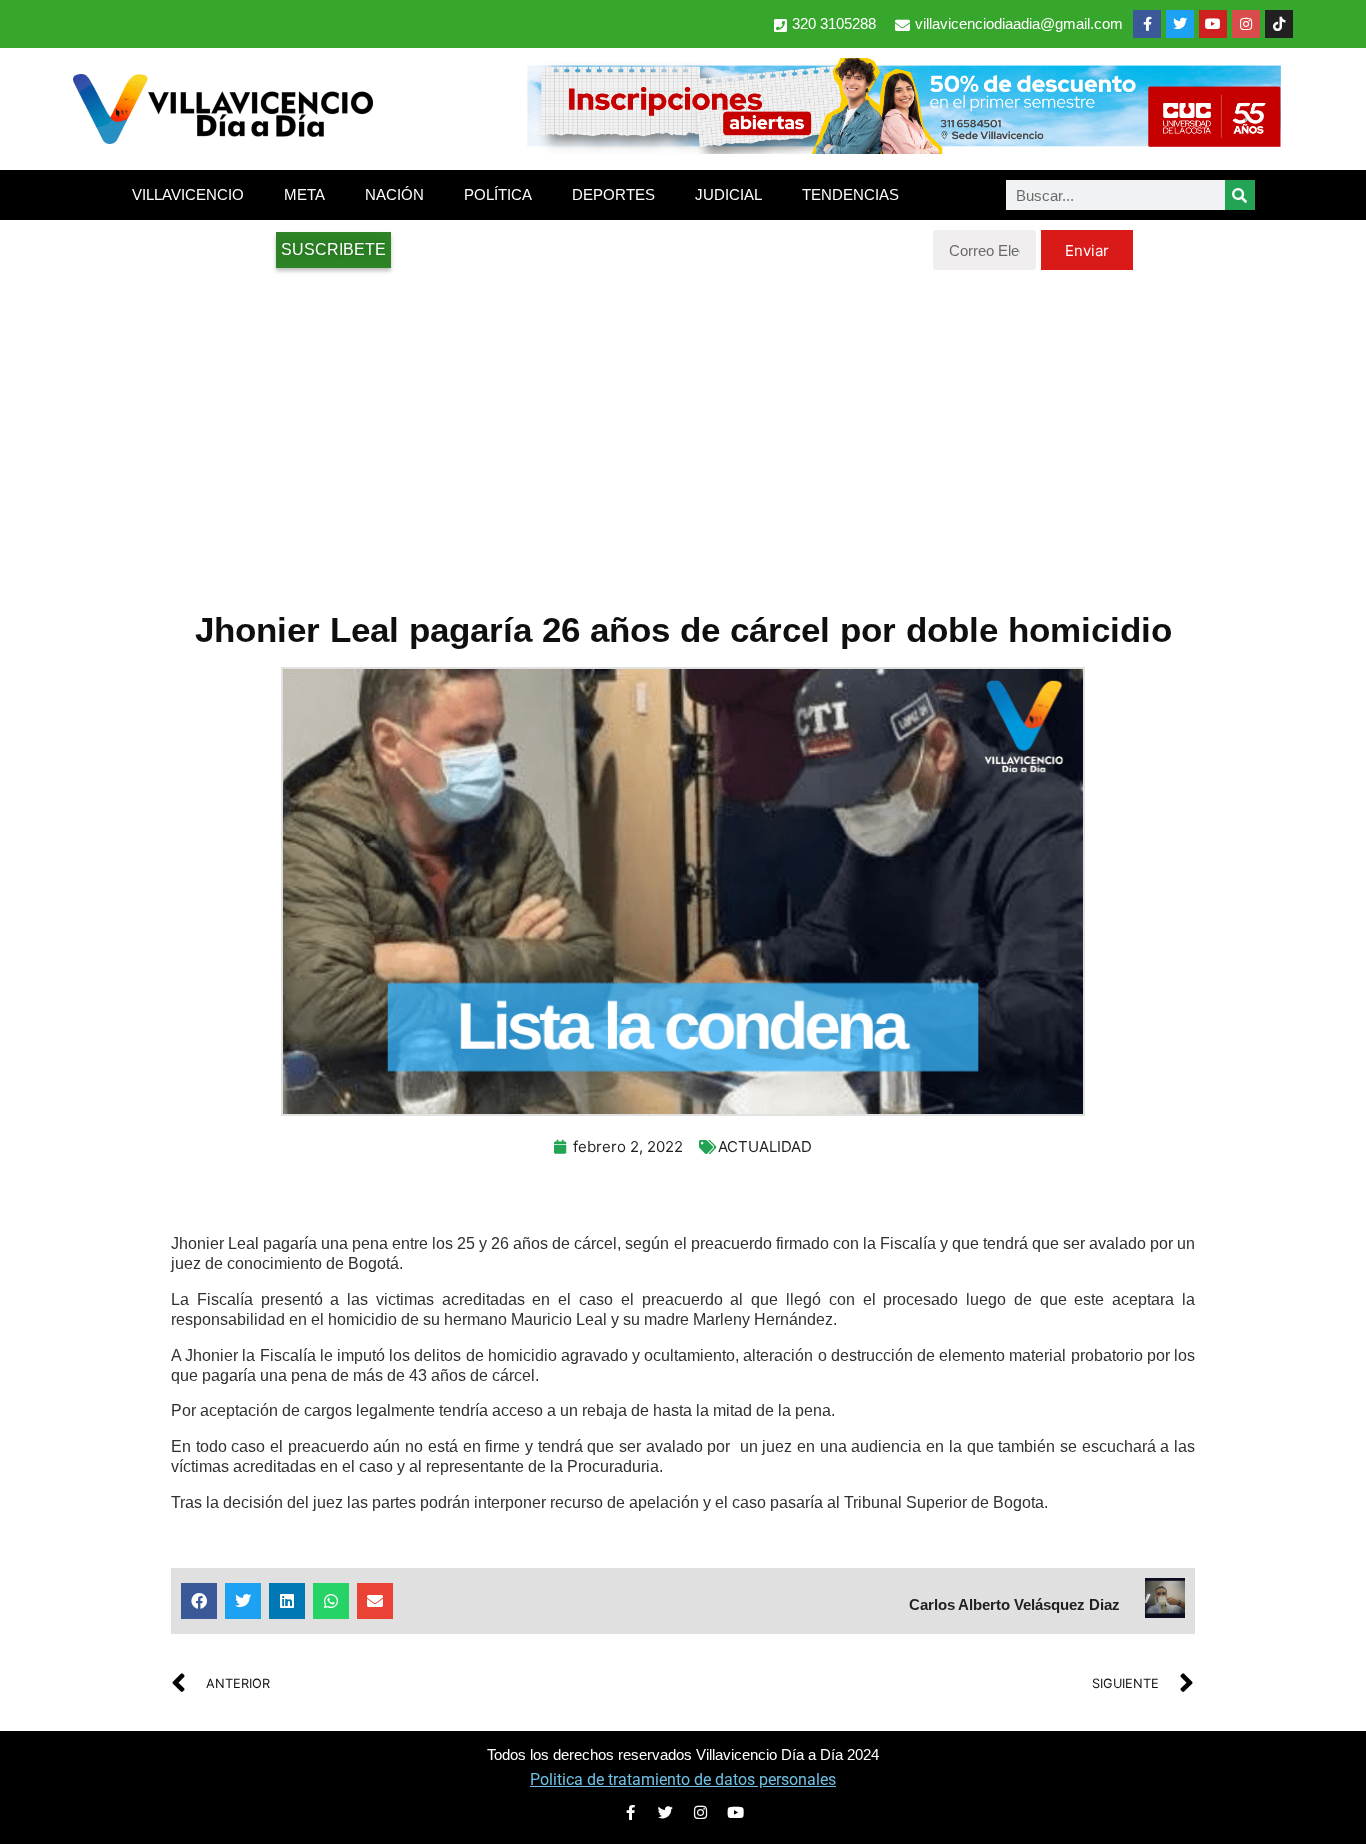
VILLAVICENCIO (188, 194)
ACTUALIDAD (765, 1146)
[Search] (1240, 195)
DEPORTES (613, 194)
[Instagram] (1246, 24)
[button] (199, 1601)
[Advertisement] (683, 430)
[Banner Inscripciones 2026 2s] (903, 148)
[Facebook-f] (1147, 24)
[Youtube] (1213, 24)
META (304, 194)
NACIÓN (394, 194)
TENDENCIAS (850, 194)
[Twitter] (1180, 24)
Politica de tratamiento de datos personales (683, 1779)
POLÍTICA (498, 194)
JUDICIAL (728, 194)
